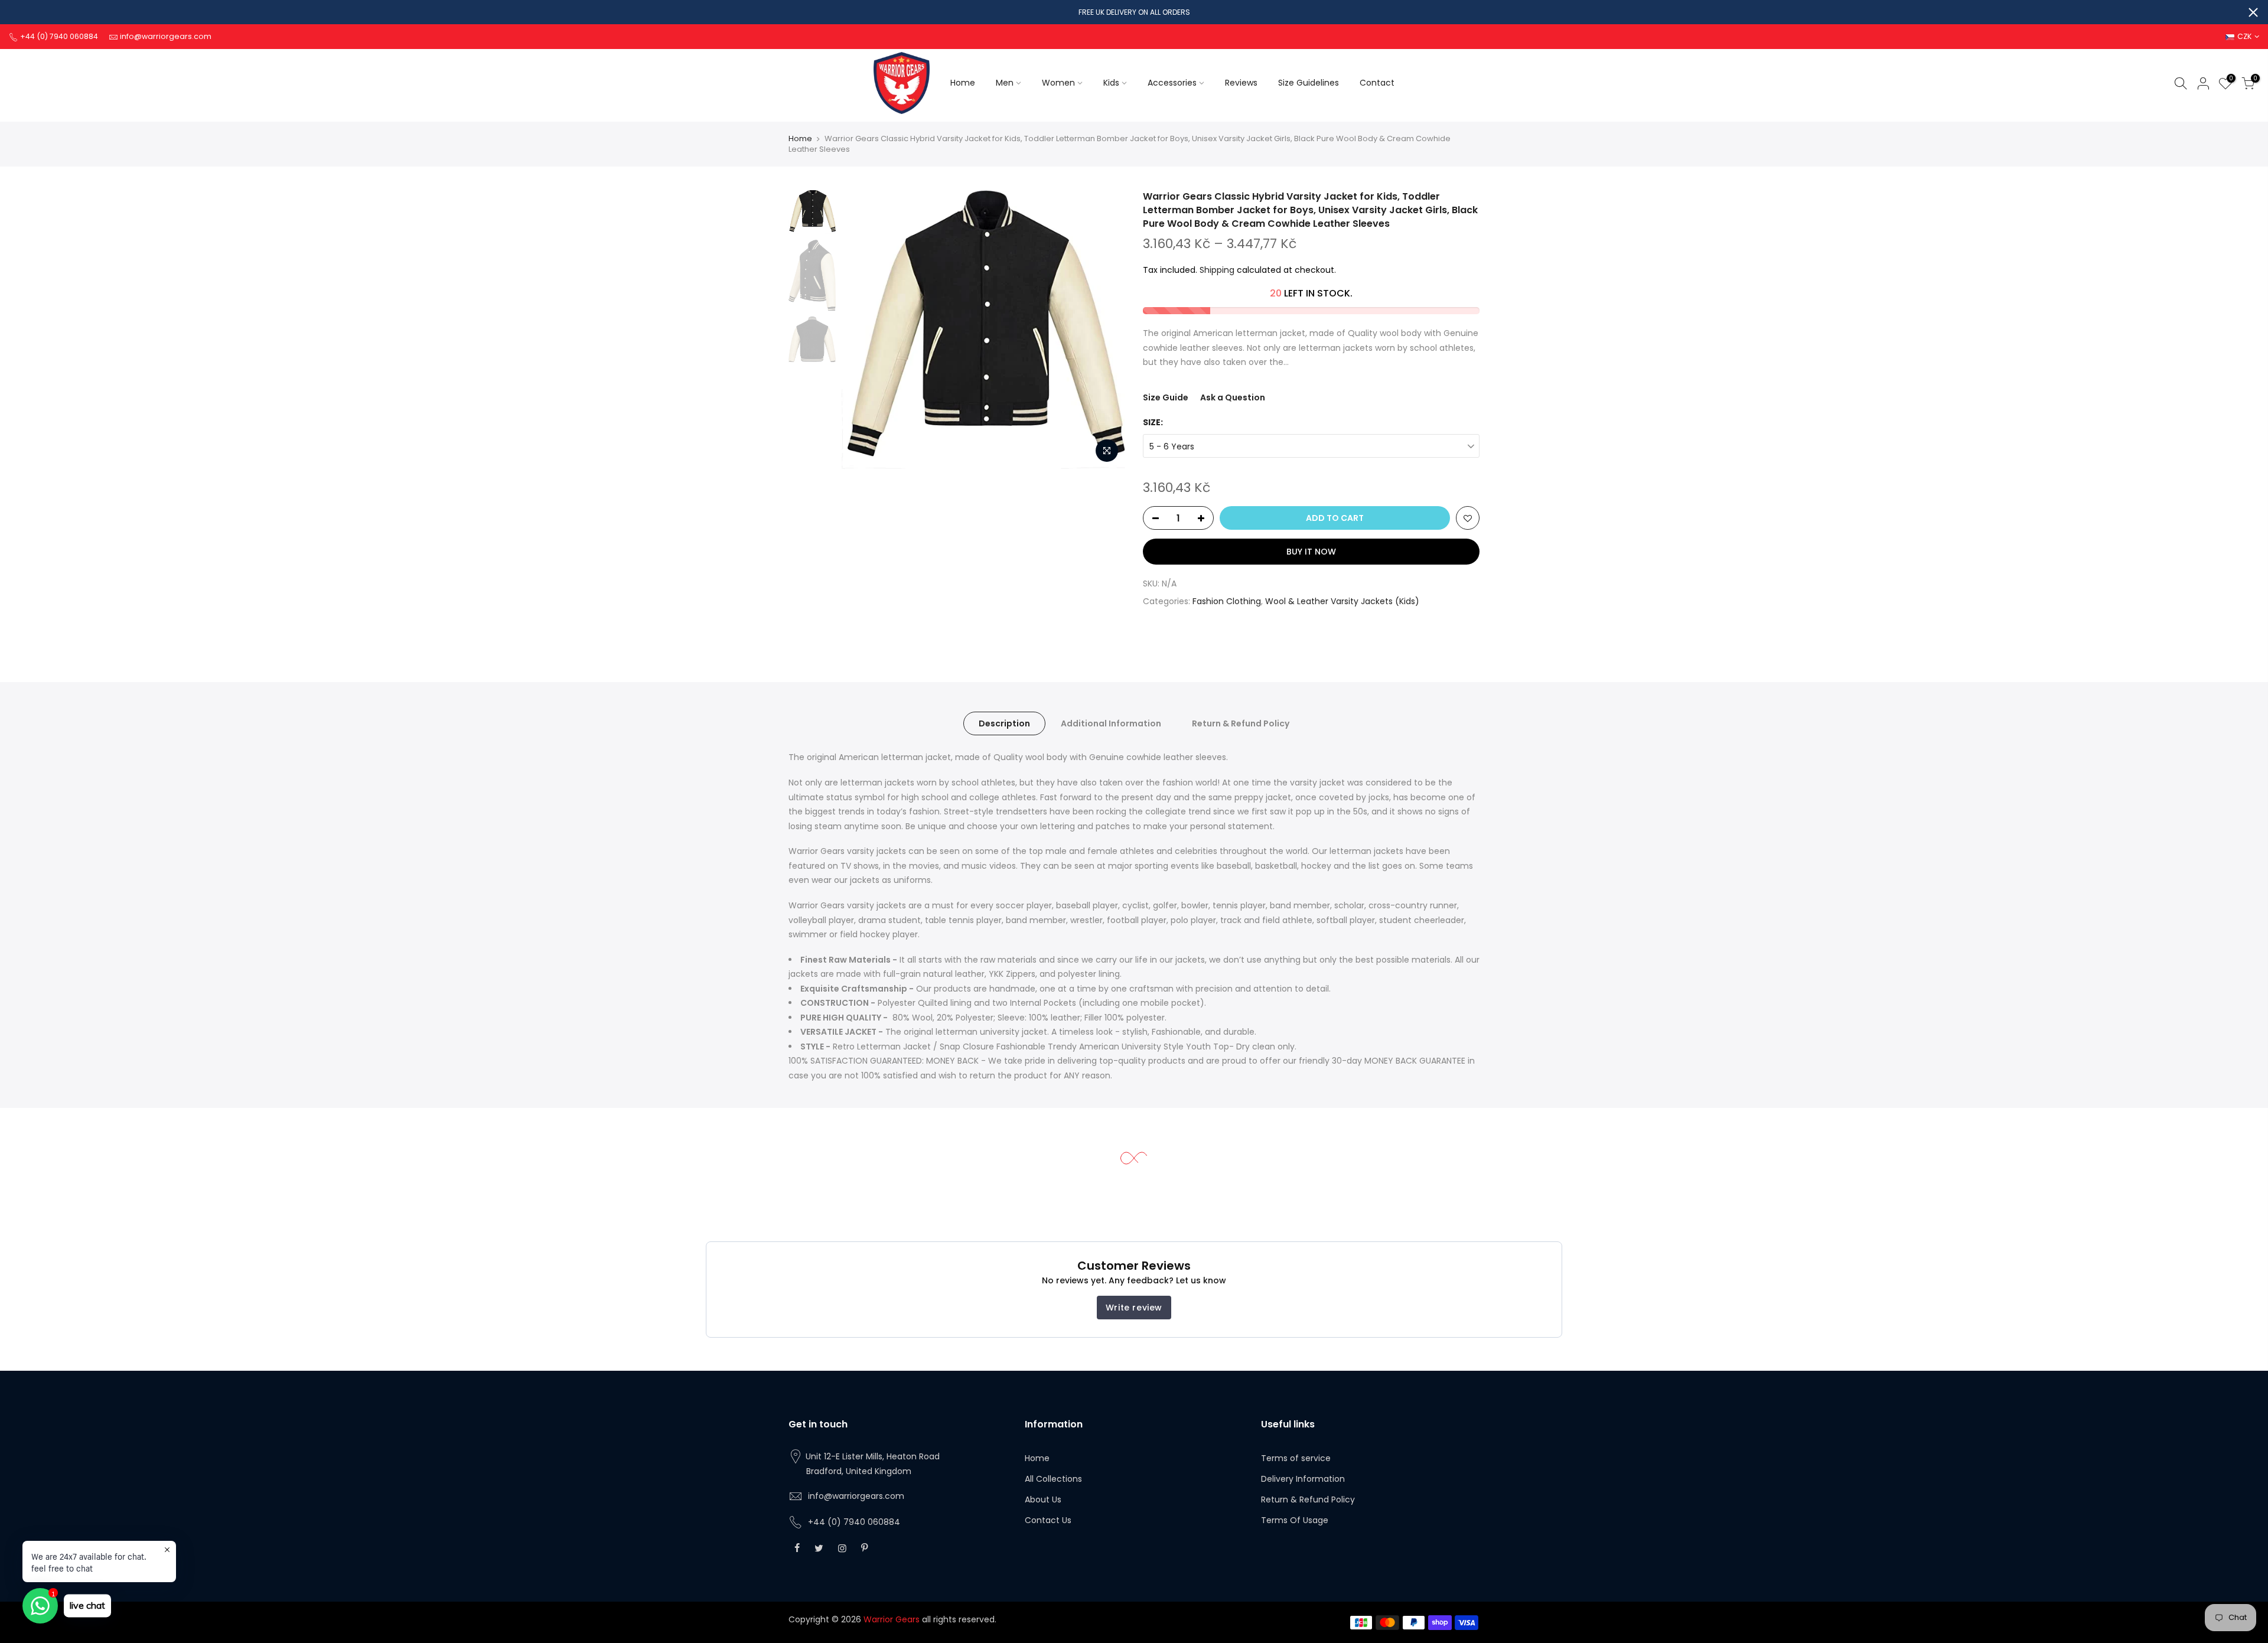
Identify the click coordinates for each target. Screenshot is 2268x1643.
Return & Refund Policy (1241, 723)
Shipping (1217, 270)
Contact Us (1048, 1520)
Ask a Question (1233, 397)
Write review (1134, 1308)
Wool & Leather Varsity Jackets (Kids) (1342, 601)
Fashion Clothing (1227, 601)
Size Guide (1166, 397)
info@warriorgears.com (856, 1496)
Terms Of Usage (1295, 1520)
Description (1004, 723)
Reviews (1241, 83)
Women (1058, 83)
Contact (1377, 83)
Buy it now (1311, 552)
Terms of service (1296, 1458)
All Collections (1053, 1479)
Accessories (1172, 83)
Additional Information (1111, 723)
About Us (1043, 1499)
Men (1005, 83)
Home (963, 83)
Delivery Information (1303, 1479)
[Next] (1104, 330)
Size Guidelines (1309, 83)
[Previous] (862, 330)
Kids (1111, 83)
